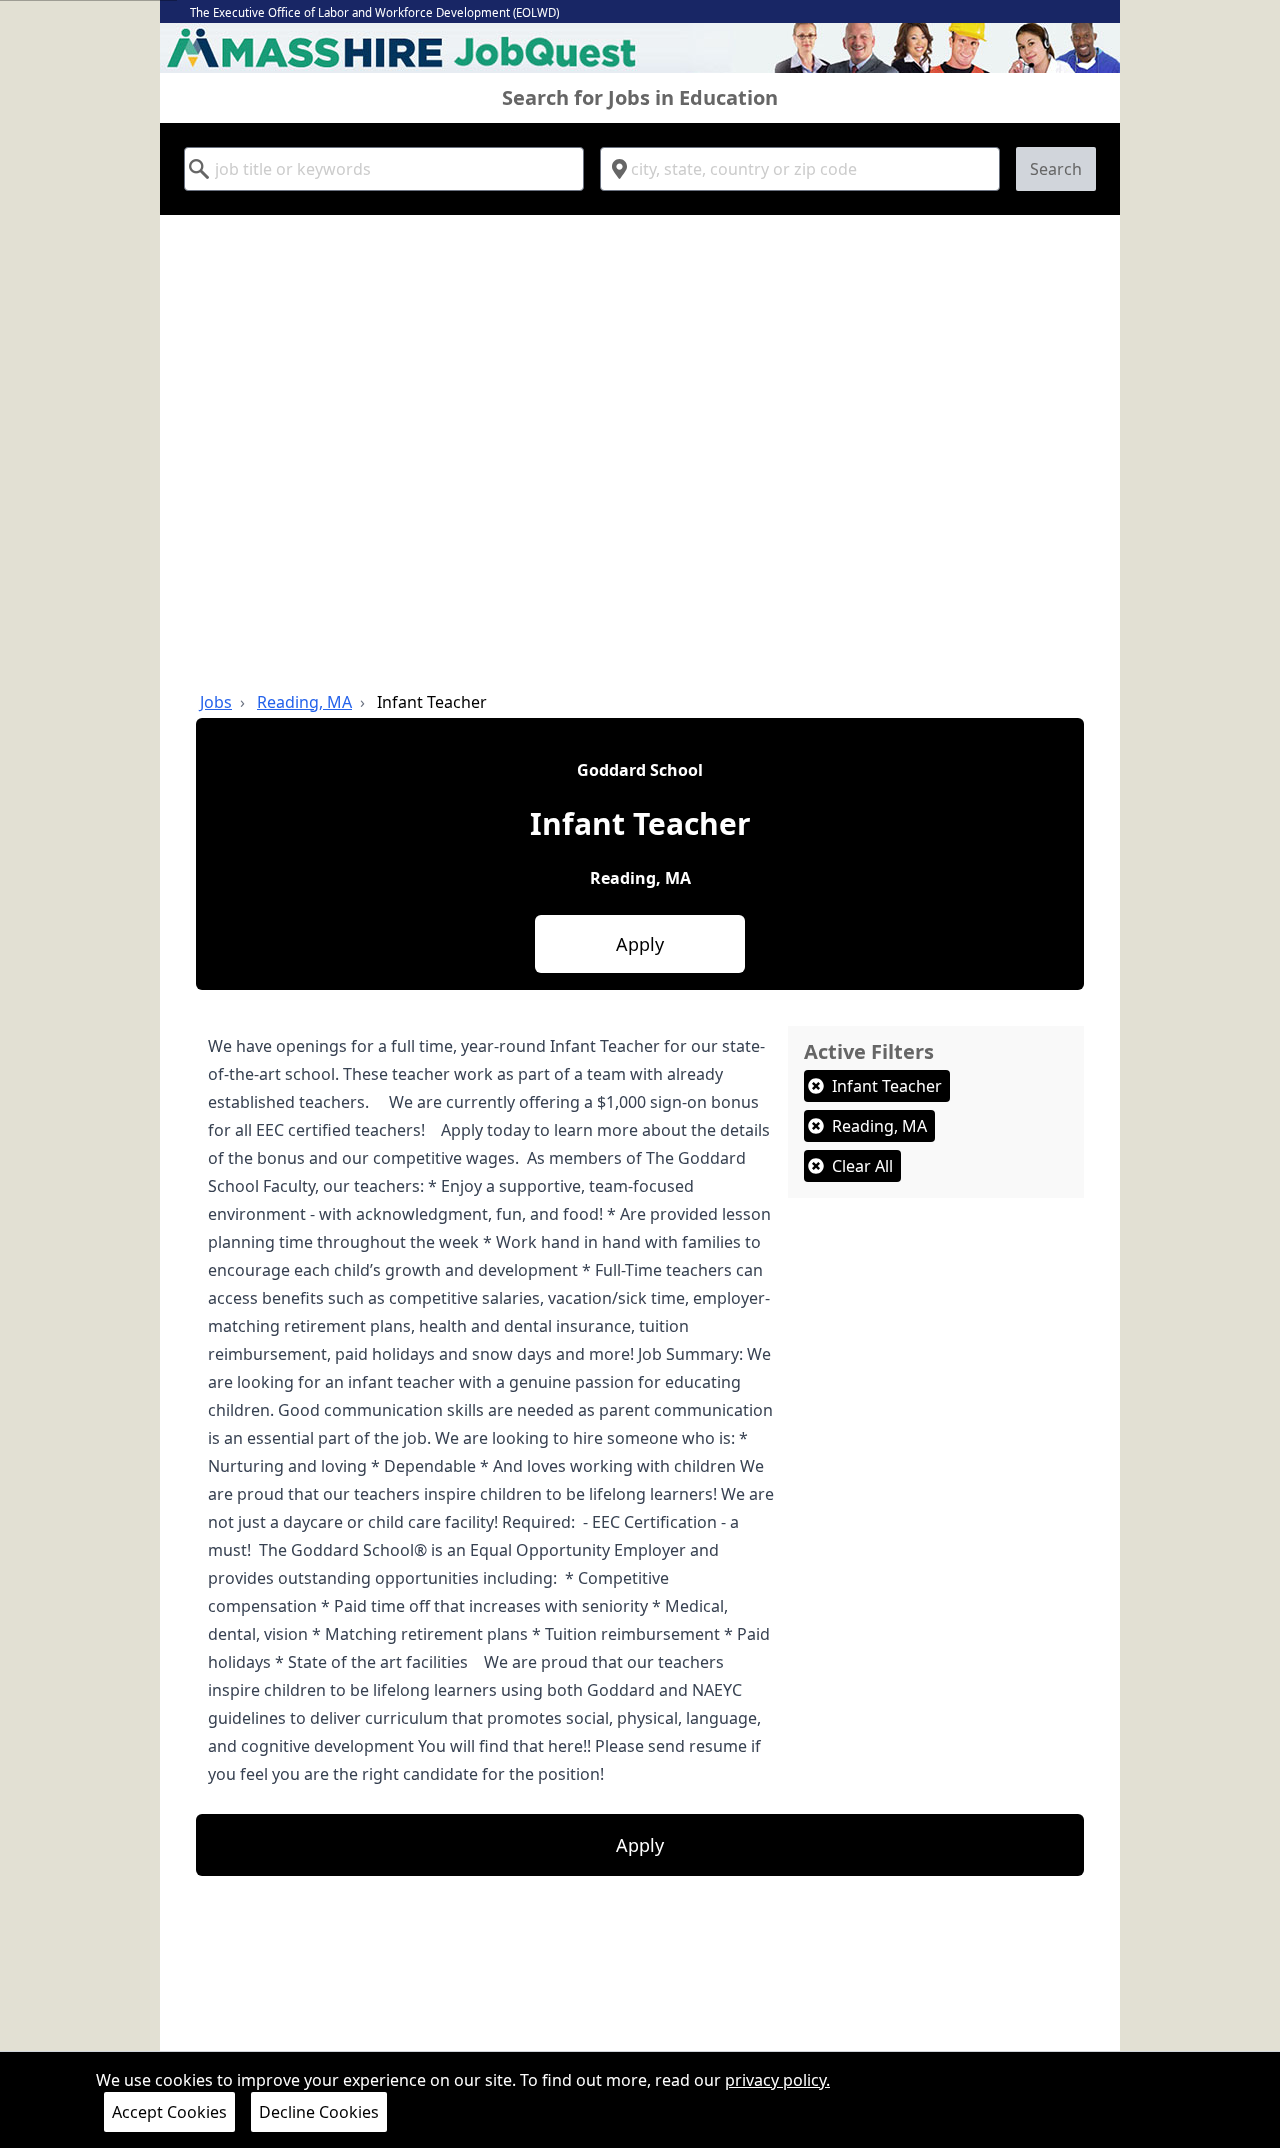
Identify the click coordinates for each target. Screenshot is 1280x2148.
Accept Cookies (169, 2112)
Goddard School (640, 770)
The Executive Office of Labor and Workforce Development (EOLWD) (374, 12)
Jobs (216, 702)
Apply (640, 944)
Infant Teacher (432, 702)
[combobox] (384, 169)
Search (1056, 169)
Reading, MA (304, 702)
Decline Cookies (319, 2112)
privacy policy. (777, 2080)
